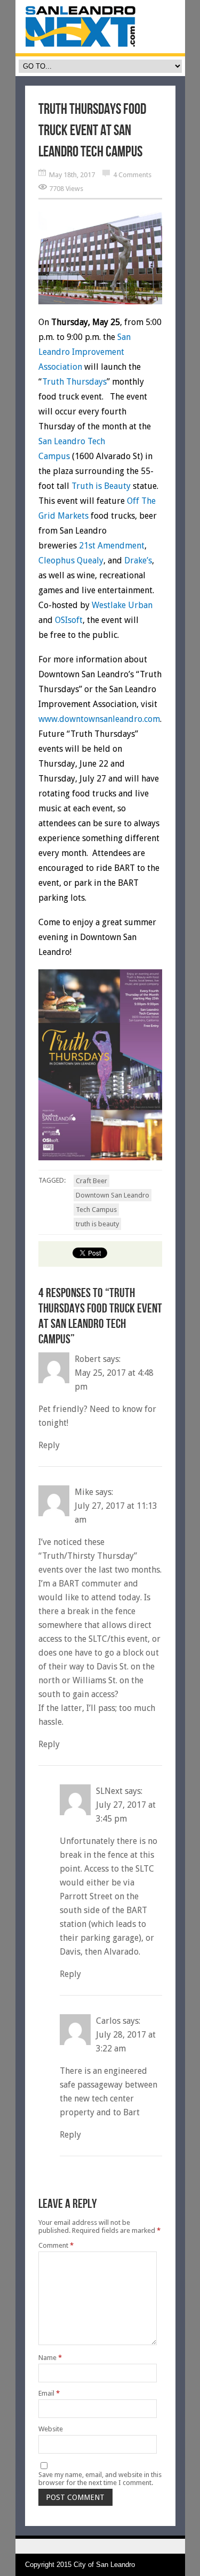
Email (49, 2393)
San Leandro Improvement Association (85, 352)
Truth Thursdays (74, 382)
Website (51, 2429)
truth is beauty (97, 1224)
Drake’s (138, 560)
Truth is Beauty (101, 486)
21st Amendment (112, 546)
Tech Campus (96, 1210)
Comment (56, 2245)
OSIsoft (69, 620)
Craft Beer (91, 1181)
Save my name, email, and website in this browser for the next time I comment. (100, 2479)
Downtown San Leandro (113, 1195)
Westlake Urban (122, 605)
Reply (49, 1445)
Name (50, 2358)
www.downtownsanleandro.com (99, 719)
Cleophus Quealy (71, 560)
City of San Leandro (104, 2565)
